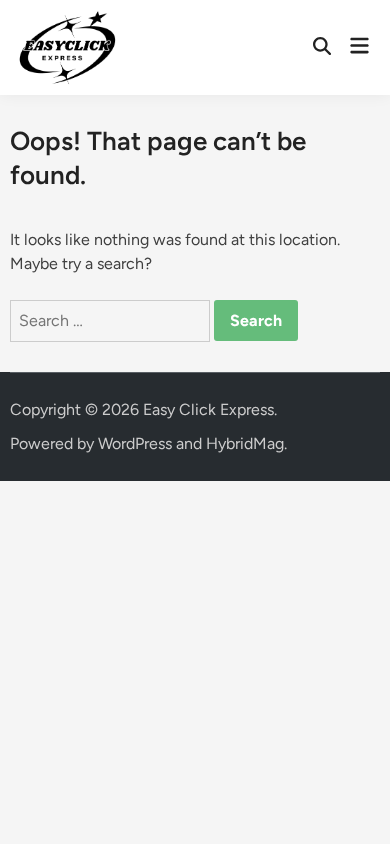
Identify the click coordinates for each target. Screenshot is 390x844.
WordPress (135, 443)
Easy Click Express (208, 409)
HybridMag (245, 443)
